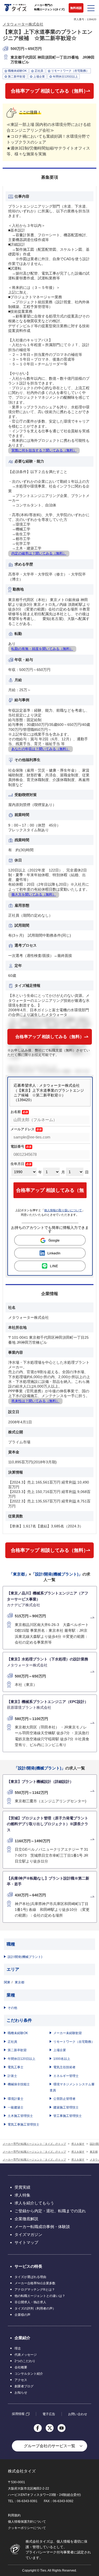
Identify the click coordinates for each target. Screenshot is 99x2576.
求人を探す (78, 2144)
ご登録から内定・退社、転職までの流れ (50, 2211)
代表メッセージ (26, 2355)
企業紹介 (22, 2338)
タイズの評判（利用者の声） (35, 2308)
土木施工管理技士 (20, 2116)
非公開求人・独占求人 (30, 2302)
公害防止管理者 (64, 2099)
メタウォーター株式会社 (23, 24)
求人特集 (22, 2195)
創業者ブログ (24, 2386)
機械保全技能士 (19, 2084)
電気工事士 (16, 2067)
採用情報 (18, 2414)
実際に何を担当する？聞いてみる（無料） (44, 450)
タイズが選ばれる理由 (30, 2277)
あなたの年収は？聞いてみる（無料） (41, 749)
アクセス (21, 2380)
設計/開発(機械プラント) (25, 1957)
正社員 (12, 2042)
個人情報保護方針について (27, 2522)
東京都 (20, 1982)
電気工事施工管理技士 (23, 2125)
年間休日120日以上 (22, 2059)
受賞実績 (22, 2187)
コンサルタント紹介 (29, 2374)
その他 (12, 2008)
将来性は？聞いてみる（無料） (35, 1401)
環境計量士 (16, 2099)
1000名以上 (62, 2059)
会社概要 (21, 2367)
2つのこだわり (25, 2361)
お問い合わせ (78, 2414)
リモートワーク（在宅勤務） (74, 2042)
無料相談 (76, 8)
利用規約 (14, 2515)
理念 (18, 2348)
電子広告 (49, 2414)
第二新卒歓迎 (17, 2050)
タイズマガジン (28, 2234)
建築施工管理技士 (66, 2107)
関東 (7, 1982)
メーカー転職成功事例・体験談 (42, 2227)
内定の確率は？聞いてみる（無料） (39, 553)
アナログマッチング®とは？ (35, 2290)
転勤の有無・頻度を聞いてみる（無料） (42, 649)
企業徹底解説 (26, 2219)
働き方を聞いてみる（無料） (34, 894)
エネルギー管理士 (66, 2076)
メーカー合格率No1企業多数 (35, 2283)
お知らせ (21, 2393)
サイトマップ (26, 2242)
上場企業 (60, 2050)
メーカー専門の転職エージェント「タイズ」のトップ (34, 2144)
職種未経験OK (18, 2033)
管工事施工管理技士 (68, 2116)
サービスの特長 (28, 2266)
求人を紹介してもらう (34, 2203)
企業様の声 (22, 2315)
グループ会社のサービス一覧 (49, 2446)
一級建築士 (16, 2107)
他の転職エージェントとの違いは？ (40, 2296)
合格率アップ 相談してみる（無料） (49, 91)
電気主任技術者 (64, 2067)
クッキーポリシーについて (27, 2528)
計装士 (12, 2076)
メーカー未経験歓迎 (68, 2033)
